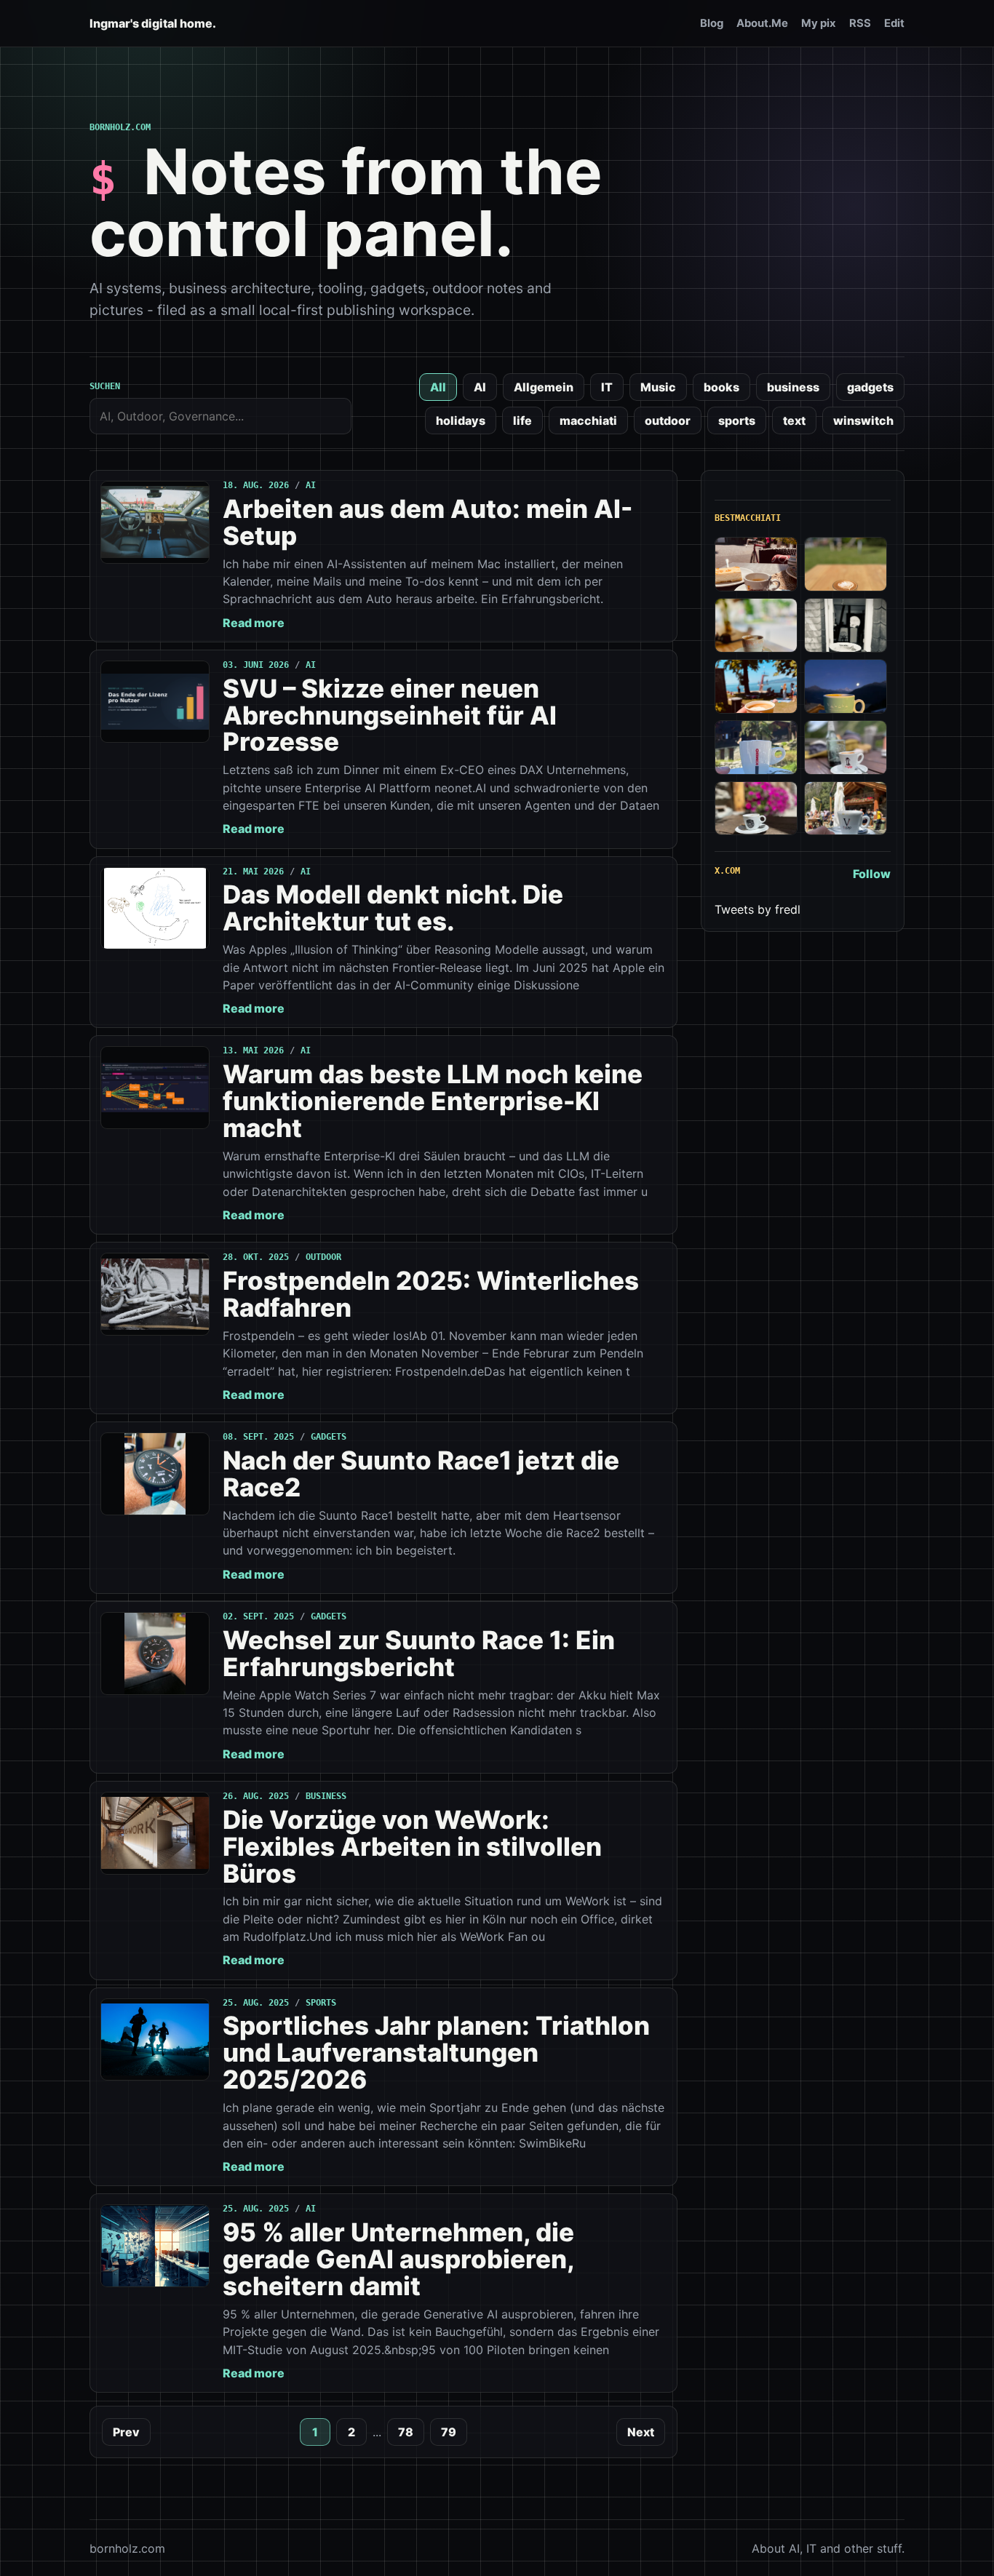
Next (641, 2432)
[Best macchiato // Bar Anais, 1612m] (756, 809)
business (793, 387)
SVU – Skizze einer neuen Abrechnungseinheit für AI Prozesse (390, 715)
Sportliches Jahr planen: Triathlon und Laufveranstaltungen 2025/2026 (436, 2052)
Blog (712, 23)
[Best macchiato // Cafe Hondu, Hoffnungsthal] (846, 625)
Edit (894, 23)
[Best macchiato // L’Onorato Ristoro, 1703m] (846, 809)
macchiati (588, 420)
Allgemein (544, 387)
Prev (126, 2432)
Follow (872, 874)
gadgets (870, 387)
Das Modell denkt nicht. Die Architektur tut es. (393, 908)
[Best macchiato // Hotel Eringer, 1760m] (846, 686)
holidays (461, 420)
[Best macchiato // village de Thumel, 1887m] (846, 747)
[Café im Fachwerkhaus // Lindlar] (756, 564)
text (794, 420)
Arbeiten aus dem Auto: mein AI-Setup (428, 522)
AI (480, 387)
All (438, 387)
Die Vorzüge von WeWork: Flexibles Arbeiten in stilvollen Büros (412, 1846)
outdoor (668, 420)
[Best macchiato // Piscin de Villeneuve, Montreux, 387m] (756, 686)
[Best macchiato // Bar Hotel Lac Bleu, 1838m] (756, 747)
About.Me (762, 23)
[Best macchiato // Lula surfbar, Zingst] (846, 564)
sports (737, 420)
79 (449, 2432)
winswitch (863, 420)
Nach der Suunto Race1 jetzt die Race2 (421, 1474)
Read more (254, 623)
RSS (860, 23)
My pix (819, 23)
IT (607, 387)
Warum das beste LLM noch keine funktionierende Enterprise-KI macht (433, 1101)
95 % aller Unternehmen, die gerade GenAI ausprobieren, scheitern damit (398, 2259)
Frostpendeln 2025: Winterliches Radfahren (431, 1294)
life (522, 420)
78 (406, 2432)
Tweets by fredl (758, 909)
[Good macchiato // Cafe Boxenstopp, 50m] (756, 625)
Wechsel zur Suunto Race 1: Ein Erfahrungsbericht (419, 1653)
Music (658, 387)
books (721, 387)
